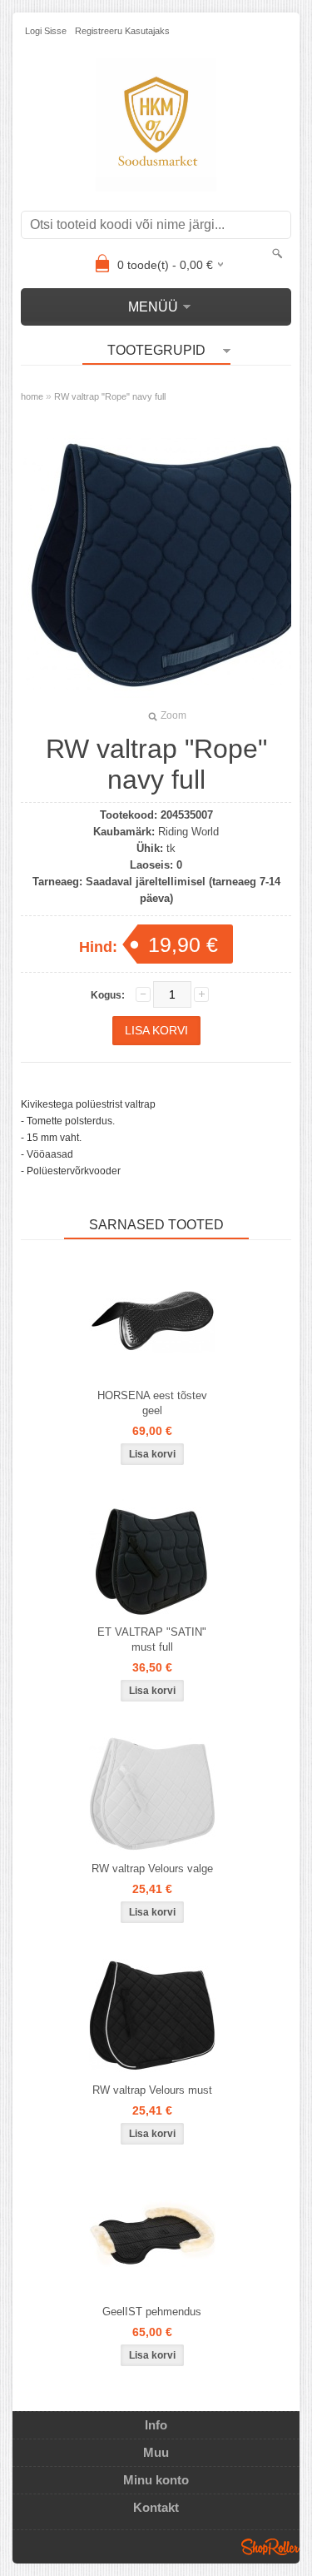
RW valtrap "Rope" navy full (110, 396)
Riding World (188, 832)
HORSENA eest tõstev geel (152, 1403)
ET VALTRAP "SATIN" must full (152, 1639)
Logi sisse (46, 31)
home (32, 396)
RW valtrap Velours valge (152, 1868)
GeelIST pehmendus (152, 2312)
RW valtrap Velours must (152, 2090)
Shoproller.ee (270, 2547)
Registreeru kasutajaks (122, 31)
